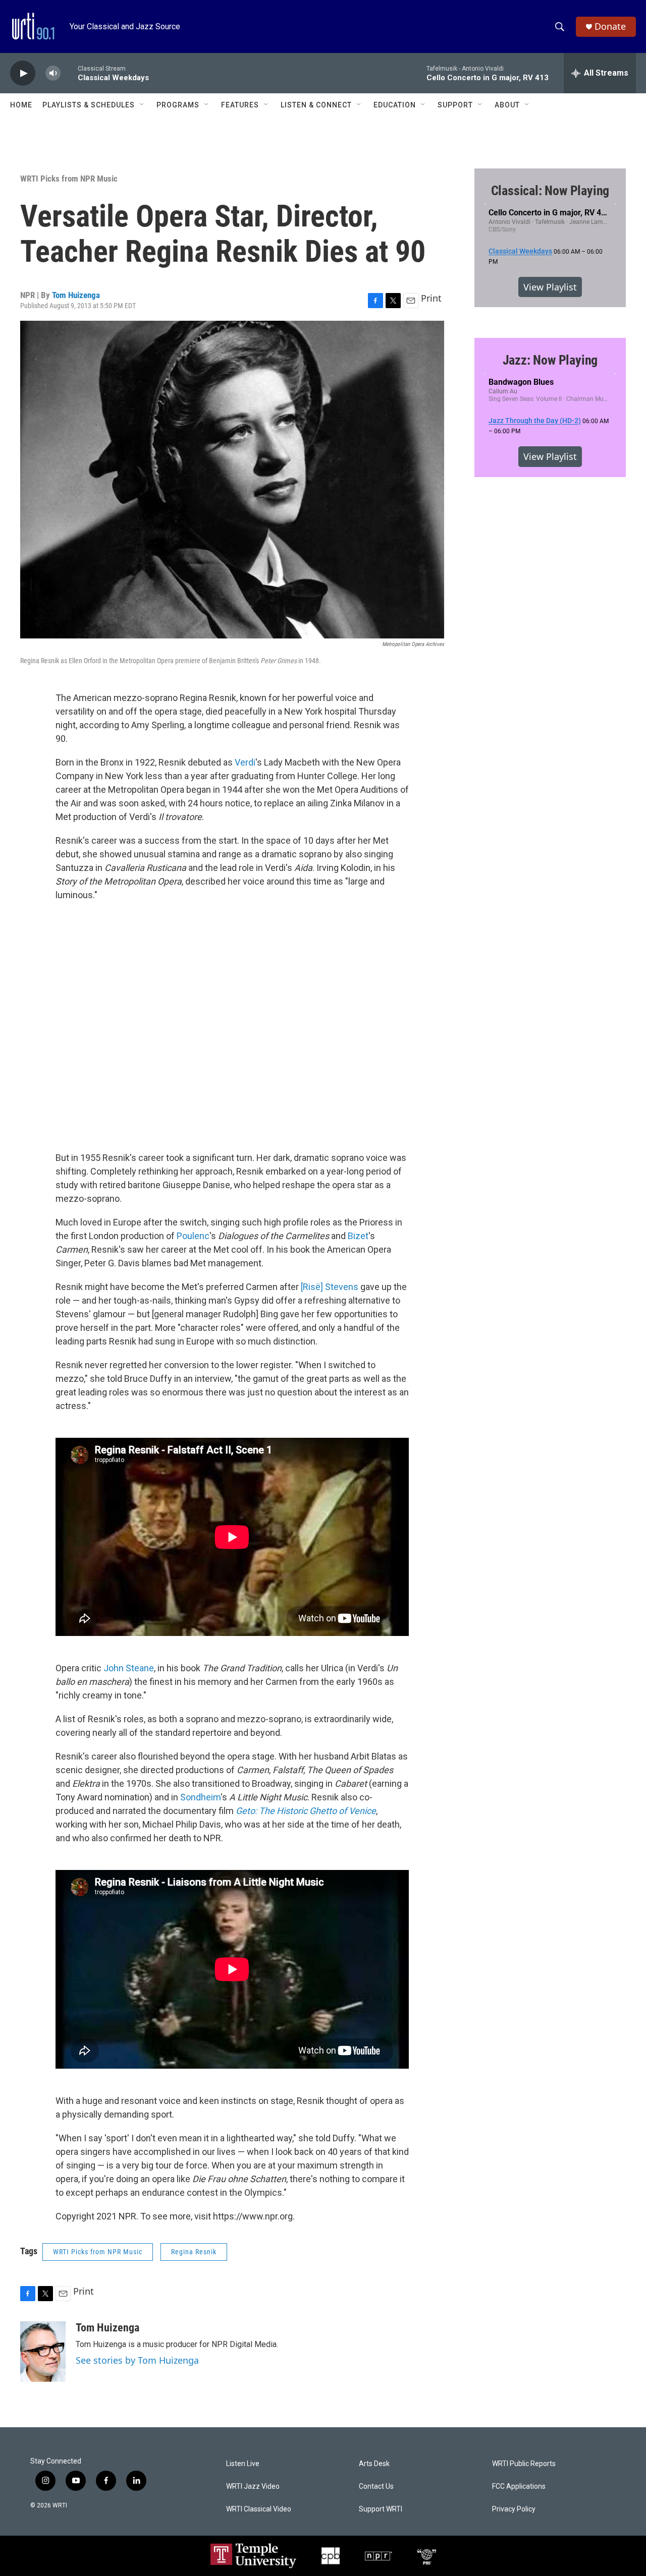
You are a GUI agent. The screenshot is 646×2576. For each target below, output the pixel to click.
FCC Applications (519, 2486)
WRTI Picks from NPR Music (69, 179)
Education (395, 105)
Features (240, 105)
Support (455, 105)
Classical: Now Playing (550, 191)
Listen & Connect (316, 105)
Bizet (358, 1236)
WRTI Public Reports (524, 2464)
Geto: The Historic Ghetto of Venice (306, 1811)
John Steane (129, 1668)
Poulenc (193, 1236)
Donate (610, 26)
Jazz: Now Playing (550, 360)
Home (21, 105)
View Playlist (550, 287)
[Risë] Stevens (330, 1287)
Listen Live (243, 2464)
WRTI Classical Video (259, 2509)
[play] (23, 73)
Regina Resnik (194, 2252)
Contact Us (376, 2486)
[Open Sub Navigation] (142, 105)
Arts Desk (374, 2464)
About (507, 105)
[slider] (69, 73)
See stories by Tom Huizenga (137, 2360)
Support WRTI (381, 2509)
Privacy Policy (514, 2509)
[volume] (53, 73)
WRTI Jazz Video (253, 2486)
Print (431, 298)
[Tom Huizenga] (43, 2352)
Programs (178, 105)
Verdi (245, 762)
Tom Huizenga (76, 295)
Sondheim (200, 1797)
